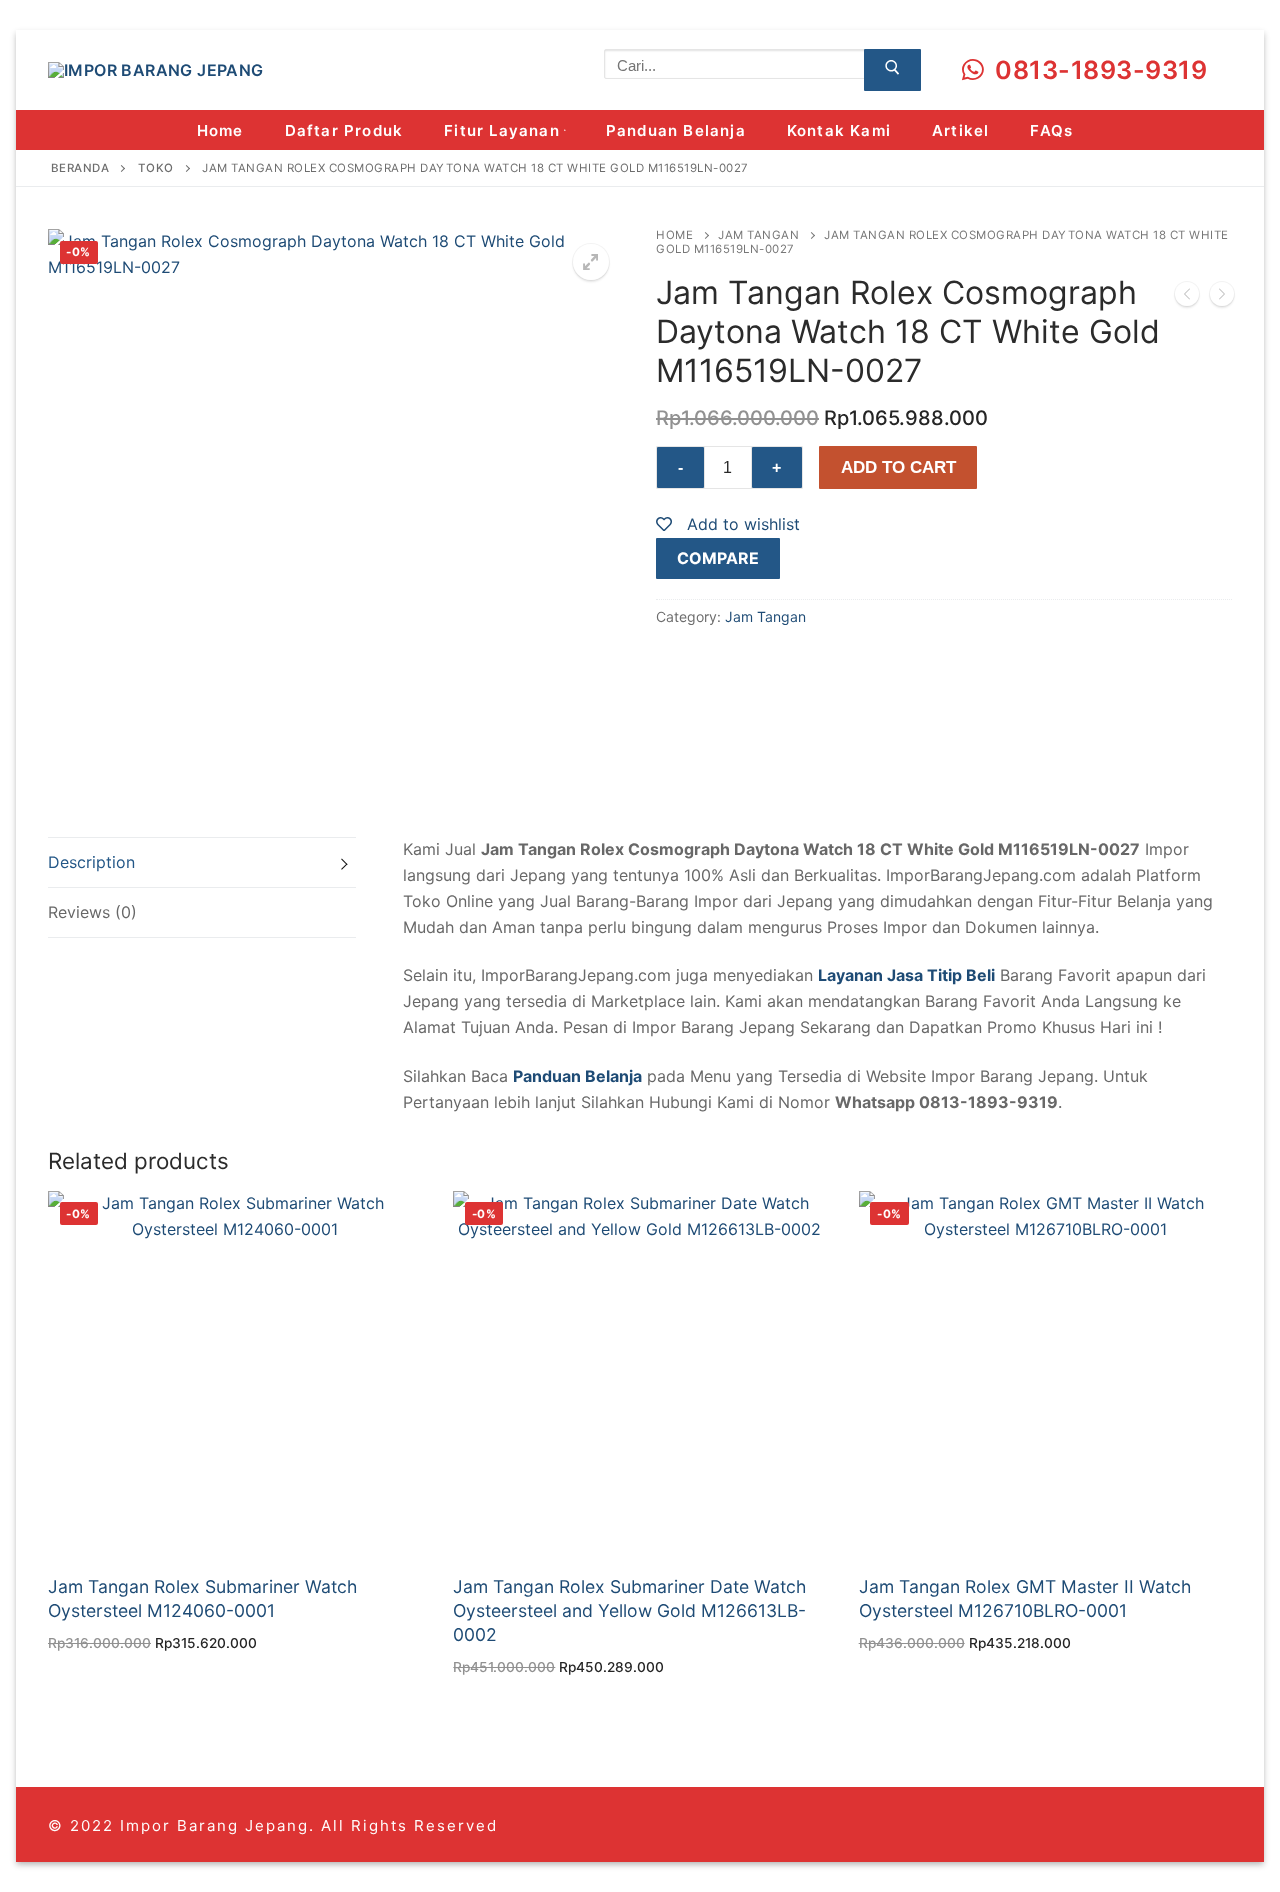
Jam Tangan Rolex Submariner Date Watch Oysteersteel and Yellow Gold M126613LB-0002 (629, 1610)
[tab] (202, 862)
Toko (156, 168)
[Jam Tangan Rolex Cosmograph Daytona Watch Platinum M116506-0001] (1222, 298)
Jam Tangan (758, 235)
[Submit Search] (892, 70)
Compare (718, 558)
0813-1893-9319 (1098, 70)
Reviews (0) (92, 912)
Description (91, 862)
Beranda (80, 168)
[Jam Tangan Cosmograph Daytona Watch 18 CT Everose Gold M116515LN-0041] (1187, 298)
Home (674, 235)
